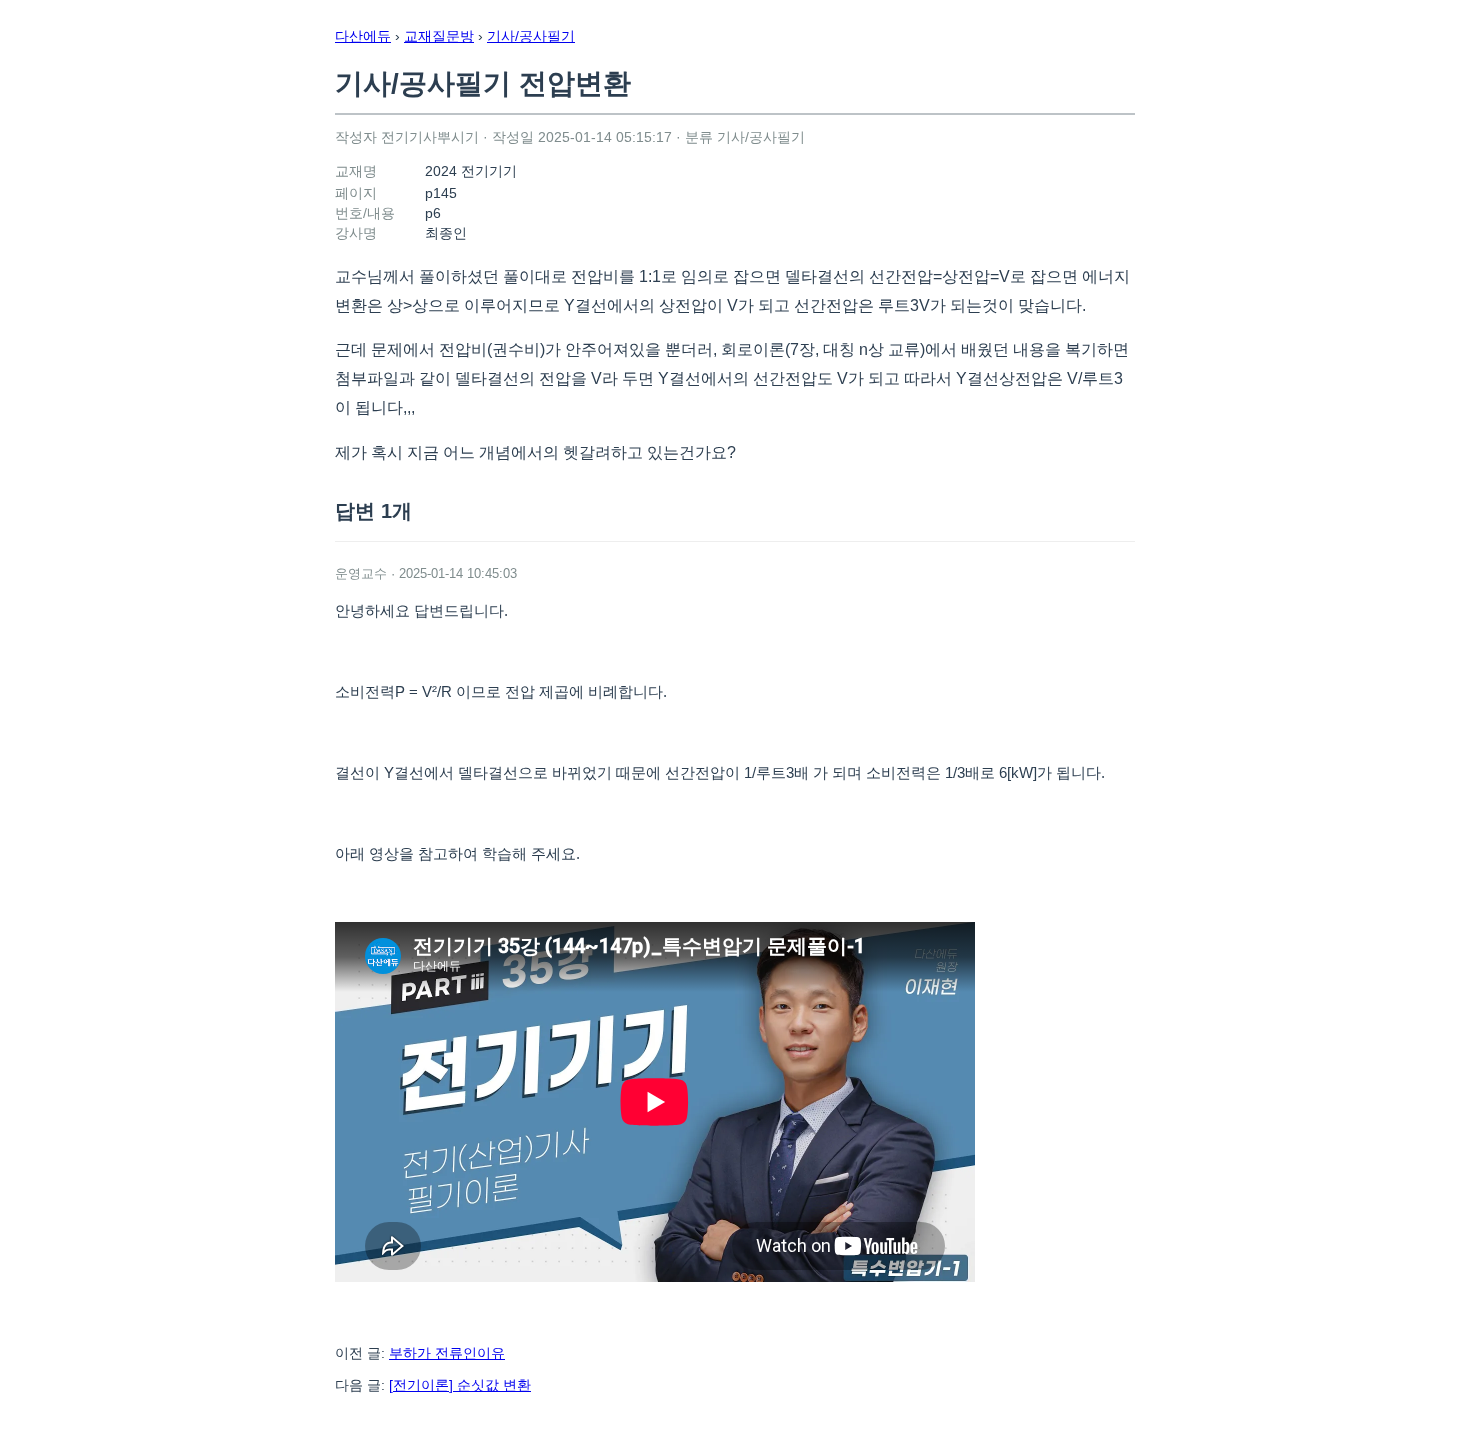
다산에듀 (363, 36)
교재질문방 (439, 36)
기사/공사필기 (531, 36)
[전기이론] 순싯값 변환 (460, 1385)
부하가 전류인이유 (447, 1353)
